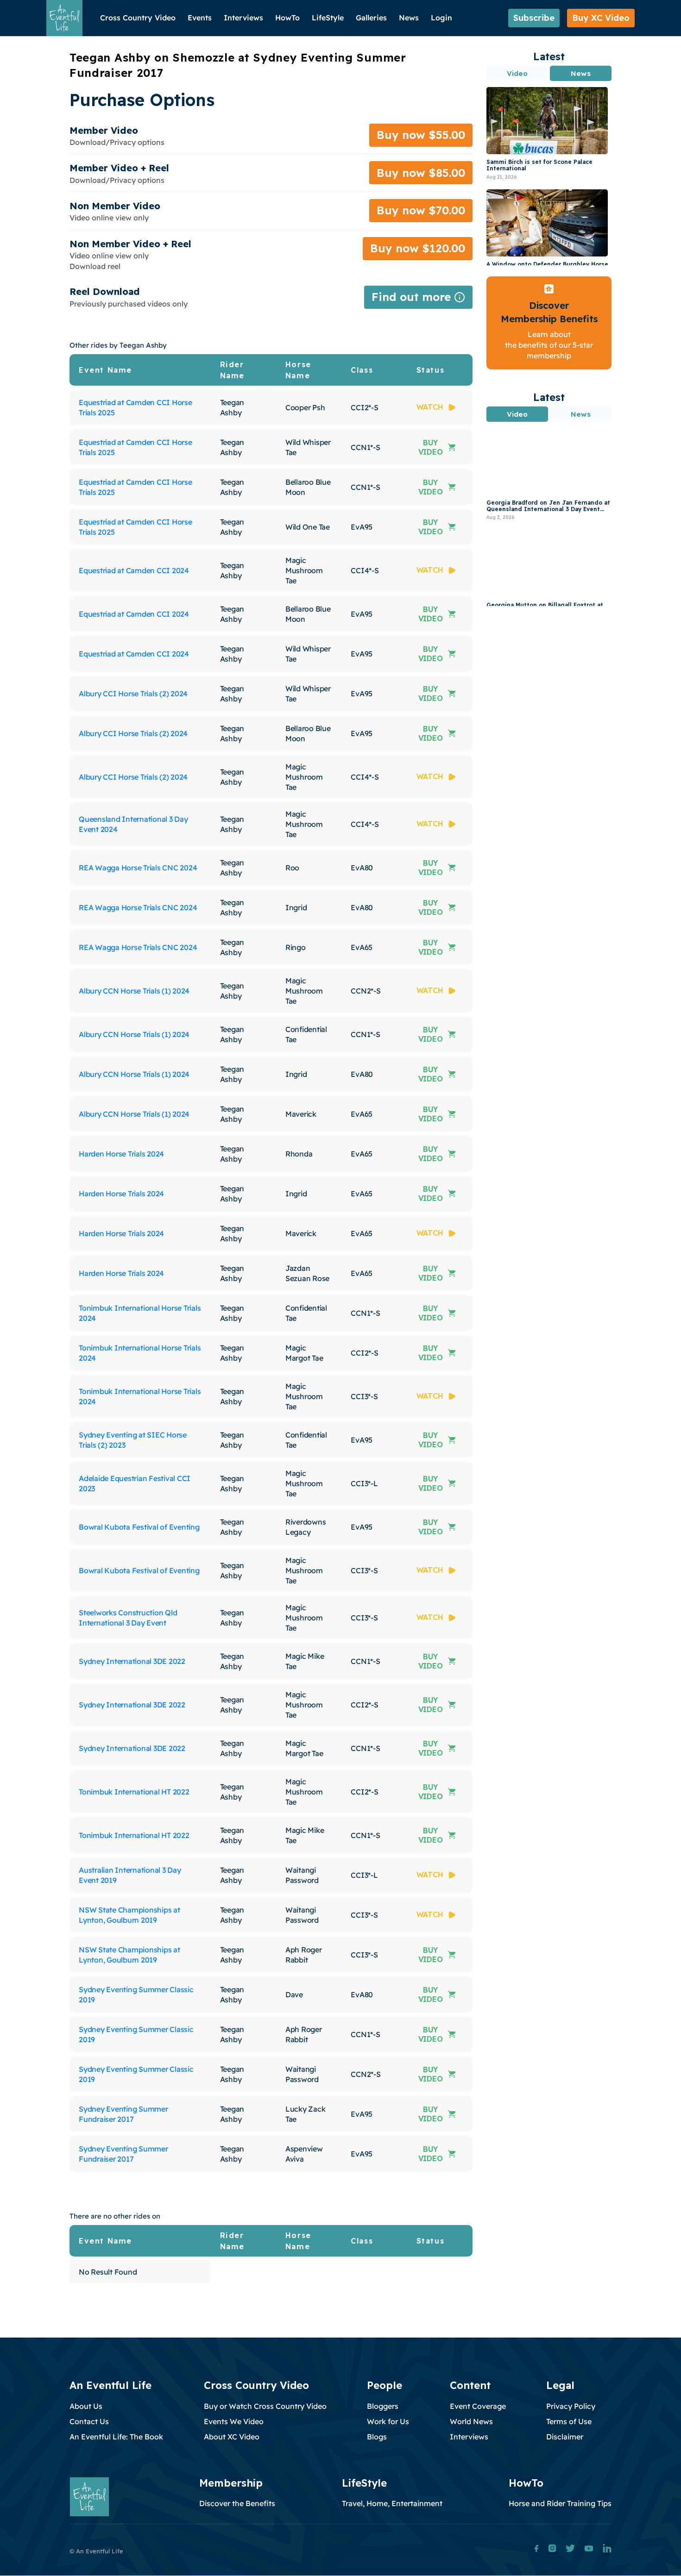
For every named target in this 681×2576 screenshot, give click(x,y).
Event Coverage (478, 2406)
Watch (430, 407)
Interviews (243, 18)
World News (471, 2421)
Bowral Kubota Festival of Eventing (139, 1527)
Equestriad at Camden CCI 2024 (134, 570)
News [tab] (580, 73)
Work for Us (388, 2421)
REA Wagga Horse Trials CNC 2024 (138, 868)
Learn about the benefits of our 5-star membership (549, 345)
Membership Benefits (549, 319)
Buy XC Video (601, 18)
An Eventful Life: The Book (116, 2437)
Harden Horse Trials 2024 (121, 1154)
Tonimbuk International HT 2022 (134, 1792)
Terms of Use (569, 2421)
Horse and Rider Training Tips (560, 2503)
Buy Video (431, 447)
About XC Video (232, 2437)
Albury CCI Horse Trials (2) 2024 (133, 694)
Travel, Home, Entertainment (392, 2503)
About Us (86, 2406)
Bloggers (383, 2406)
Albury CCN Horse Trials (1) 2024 (134, 991)
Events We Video (234, 2421)
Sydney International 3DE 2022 (132, 1661)
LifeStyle (328, 18)
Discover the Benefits (237, 2503)
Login (441, 18)
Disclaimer (565, 2437)
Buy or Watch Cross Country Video (265, 2406)
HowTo (287, 18)
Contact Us (89, 2421)
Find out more (418, 299)
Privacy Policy (571, 2406)
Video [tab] (517, 73)
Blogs (377, 2437)
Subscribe (534, 18)
